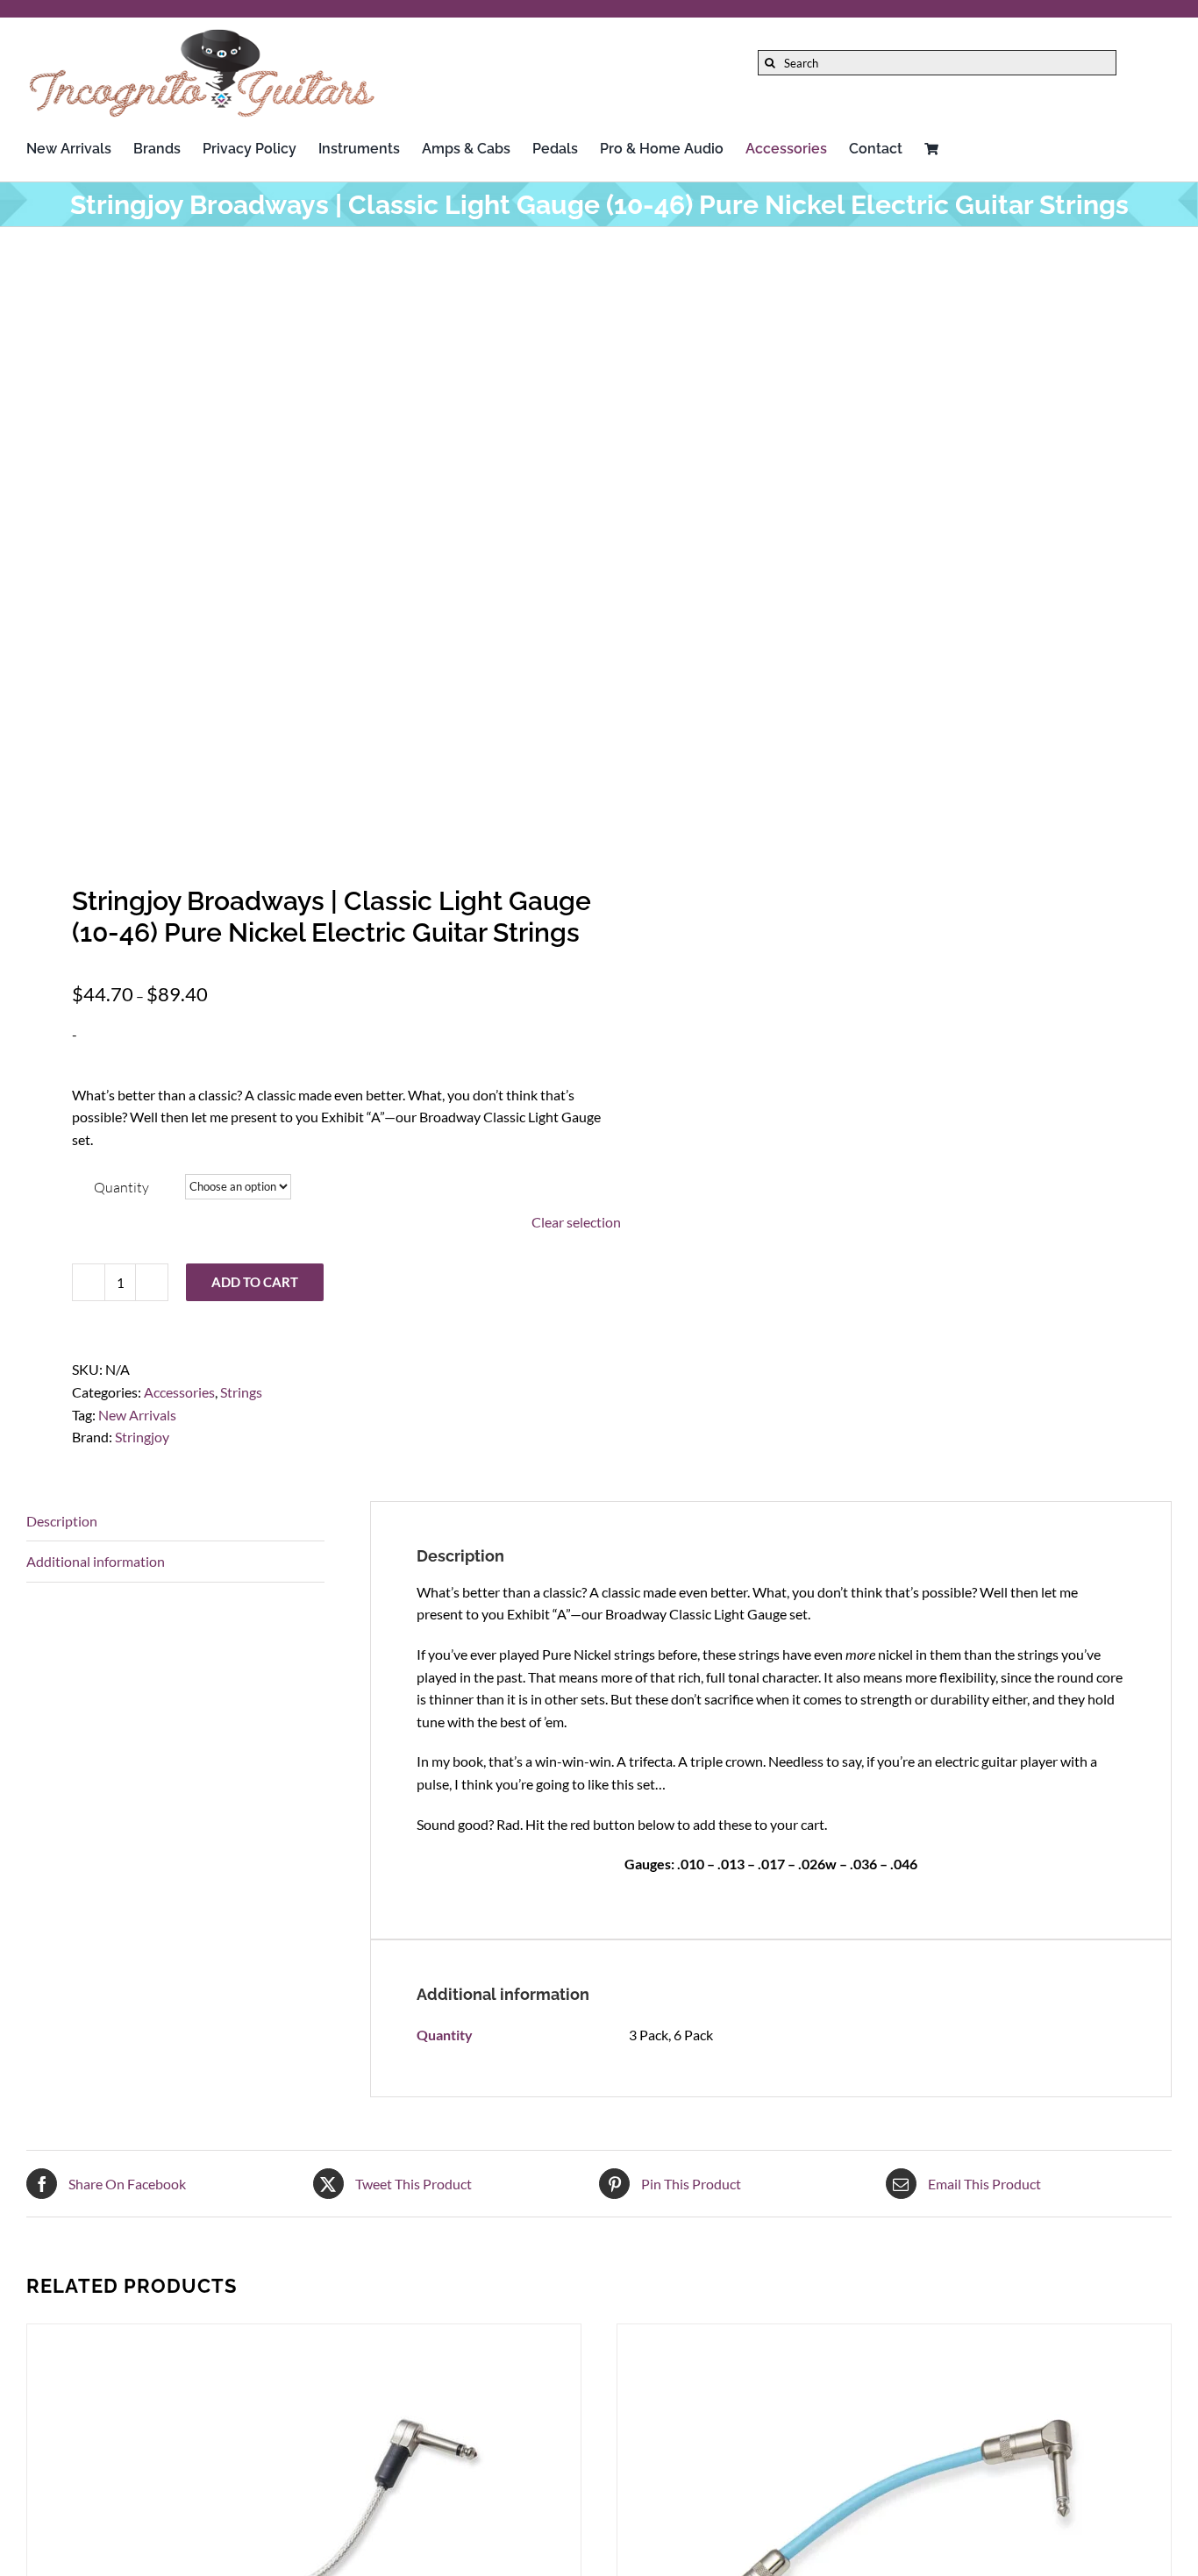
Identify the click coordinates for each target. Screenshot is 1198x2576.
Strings (241, 1392)
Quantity (121, 1187)
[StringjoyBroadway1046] (301, 546)
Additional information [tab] (96, 1561)
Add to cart (255, 1282)
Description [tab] (62, 1521)
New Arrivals (137, 1415)
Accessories (179, 1392)
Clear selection (576, 1222)
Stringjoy (142, 1437)
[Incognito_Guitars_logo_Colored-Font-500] (202, 33)
